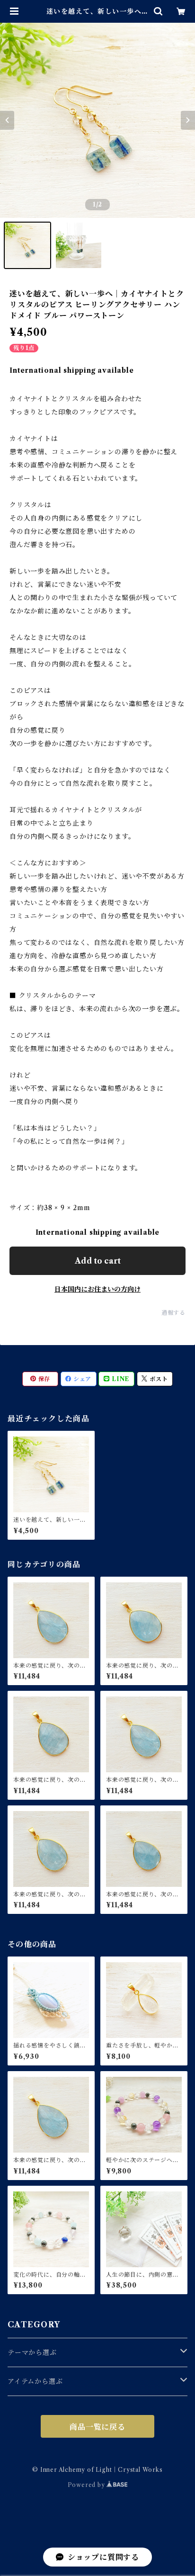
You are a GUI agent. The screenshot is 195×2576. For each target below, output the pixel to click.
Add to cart (98, 1261)
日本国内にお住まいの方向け (97, 1289)
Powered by (87, 2485)
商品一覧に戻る (97, 2427)
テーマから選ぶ (32, 2352)
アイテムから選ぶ (35, 2381)
